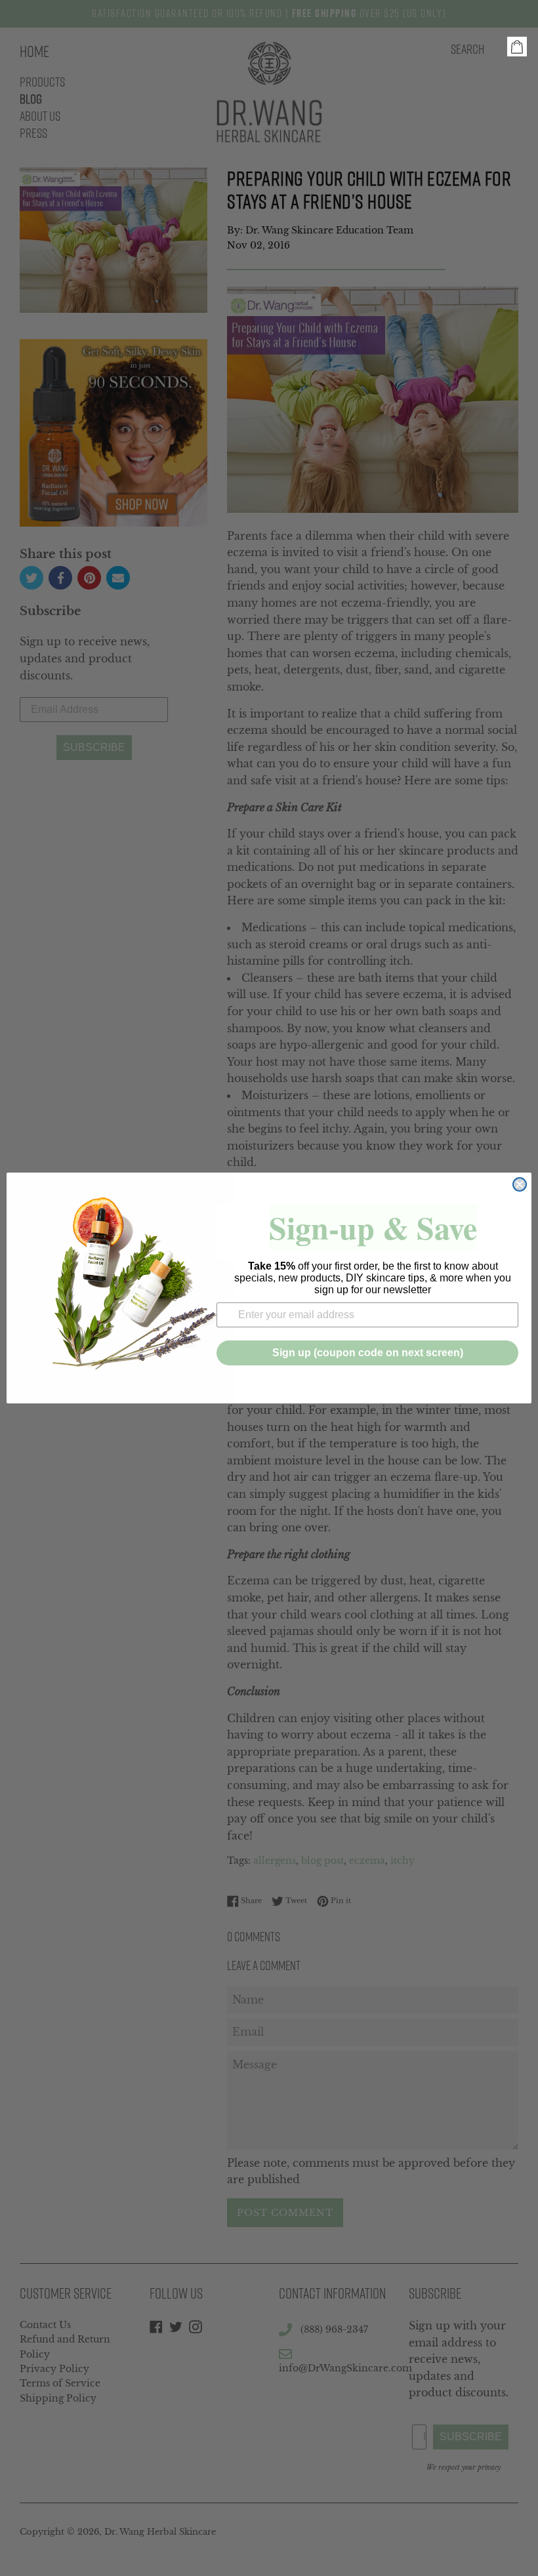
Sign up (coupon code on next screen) (368, 1353)
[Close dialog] (520, 1184)
